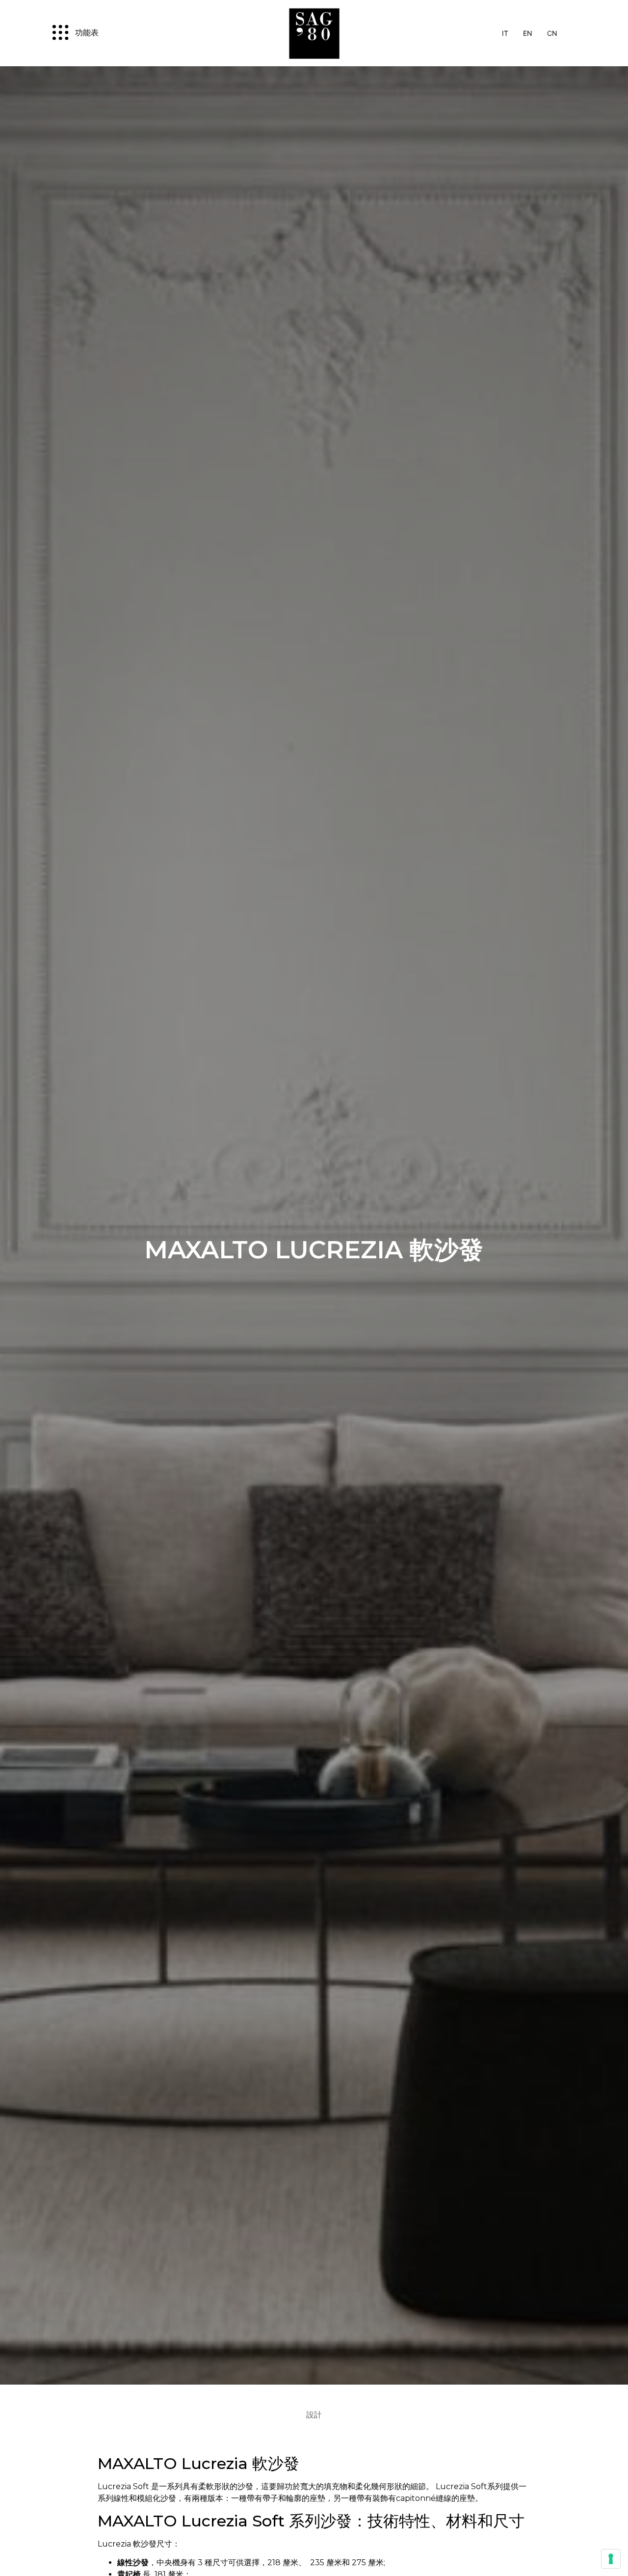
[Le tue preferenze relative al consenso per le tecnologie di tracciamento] (611, 2559)
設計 (314, 2415)
